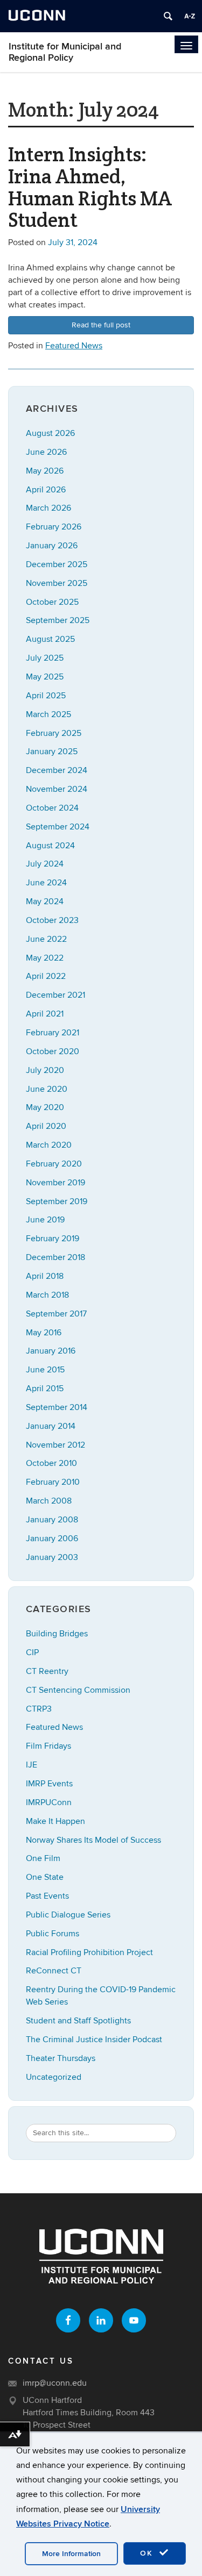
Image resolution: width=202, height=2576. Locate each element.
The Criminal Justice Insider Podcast (94, 2040)
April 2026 (46, 490)
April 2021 (45, 1014)
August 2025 (50, 639)
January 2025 (52, 752)
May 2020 (45, 1107)
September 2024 (58, 827)
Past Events (47, 1896)
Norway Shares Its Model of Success (93, 1840)
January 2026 (52, 546)
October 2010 (51, 1463)
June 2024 (46, 883)
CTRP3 (39, 1709)
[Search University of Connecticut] (168, 16)
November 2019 (55, 1183)
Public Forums (53, 1934)
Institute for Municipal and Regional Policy (65, 52)
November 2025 (57, 583)
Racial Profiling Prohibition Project (89, 1952)
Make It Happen (55, 1821)
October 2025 (52, 602)
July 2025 (45, 658)
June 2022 (46, 939)
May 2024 (45, 901)
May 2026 (45, 471)
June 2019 (45, 1220)
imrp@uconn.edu (55, 2383)
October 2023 (52, 920)
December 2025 (57, 564)
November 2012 (55, 1445)
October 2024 (52, 808)
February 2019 (53, 1239)
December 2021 (55, 995)
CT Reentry (47, 1671)
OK (148, 2553)
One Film (43, 1858)
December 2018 (55, 1257)
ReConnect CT (54, 1971)
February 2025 (54, 733)
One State (45, 1877)
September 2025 (58, 620)
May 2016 (44, 1333)
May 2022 (45, 958)
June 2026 (46, 452)
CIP (32, 1652)
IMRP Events (49, 1784)
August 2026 (50, 433)
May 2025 (45, 677)
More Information (71, 2554)
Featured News (74, 346)
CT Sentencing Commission (78, 1690)
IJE (32, 1765)
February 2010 (53, 1482)
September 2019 (57, 1201)
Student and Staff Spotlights (78, 2021)
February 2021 (53, 1033)
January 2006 (52, 1539)
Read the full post (101, 325)
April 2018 (45, 1276)
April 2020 (46, 1126)
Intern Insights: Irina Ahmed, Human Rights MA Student (90, 187)
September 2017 (56, 1314)
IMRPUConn (49, 1802)
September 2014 (57, 1407)
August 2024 (50, 846)
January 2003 (52, 1557)
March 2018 (47, 1295)
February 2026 (54, 527)
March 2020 (49, 1145)
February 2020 (54, 1164)
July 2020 (45, 1070)
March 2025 (48, 714)
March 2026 (48, 508)
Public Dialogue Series (68, 1915)
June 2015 (45, 1370)
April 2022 (46, 976)
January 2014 (51, 1426)
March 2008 (49, 1501)
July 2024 (45, 864)
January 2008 (52, 1520)
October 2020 (53, 1051)
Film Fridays (48, 1746)
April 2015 (45, 1389)
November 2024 (57, 789)
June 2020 (47, 1089)
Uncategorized (54, 2077)
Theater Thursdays (61, 2058)
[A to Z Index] (190, 16)
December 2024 (57, 770)
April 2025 (46, 696)
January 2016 (51, 1351)
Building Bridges (57, 1634)
